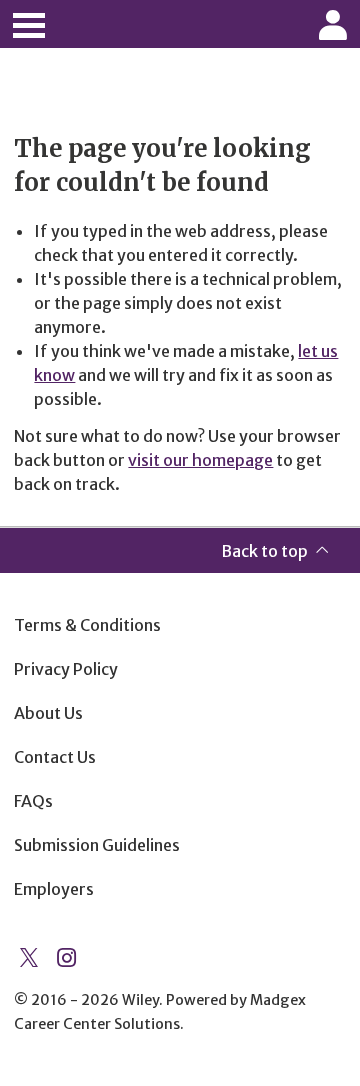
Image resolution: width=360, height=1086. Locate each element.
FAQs (33, 801)
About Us (48, 713)
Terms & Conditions (87, 625)
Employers (54, 889)
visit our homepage (200, 460)
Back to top (264, 551)
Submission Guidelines (97, 845)
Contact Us (55, 757)
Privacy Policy (66, 669)
